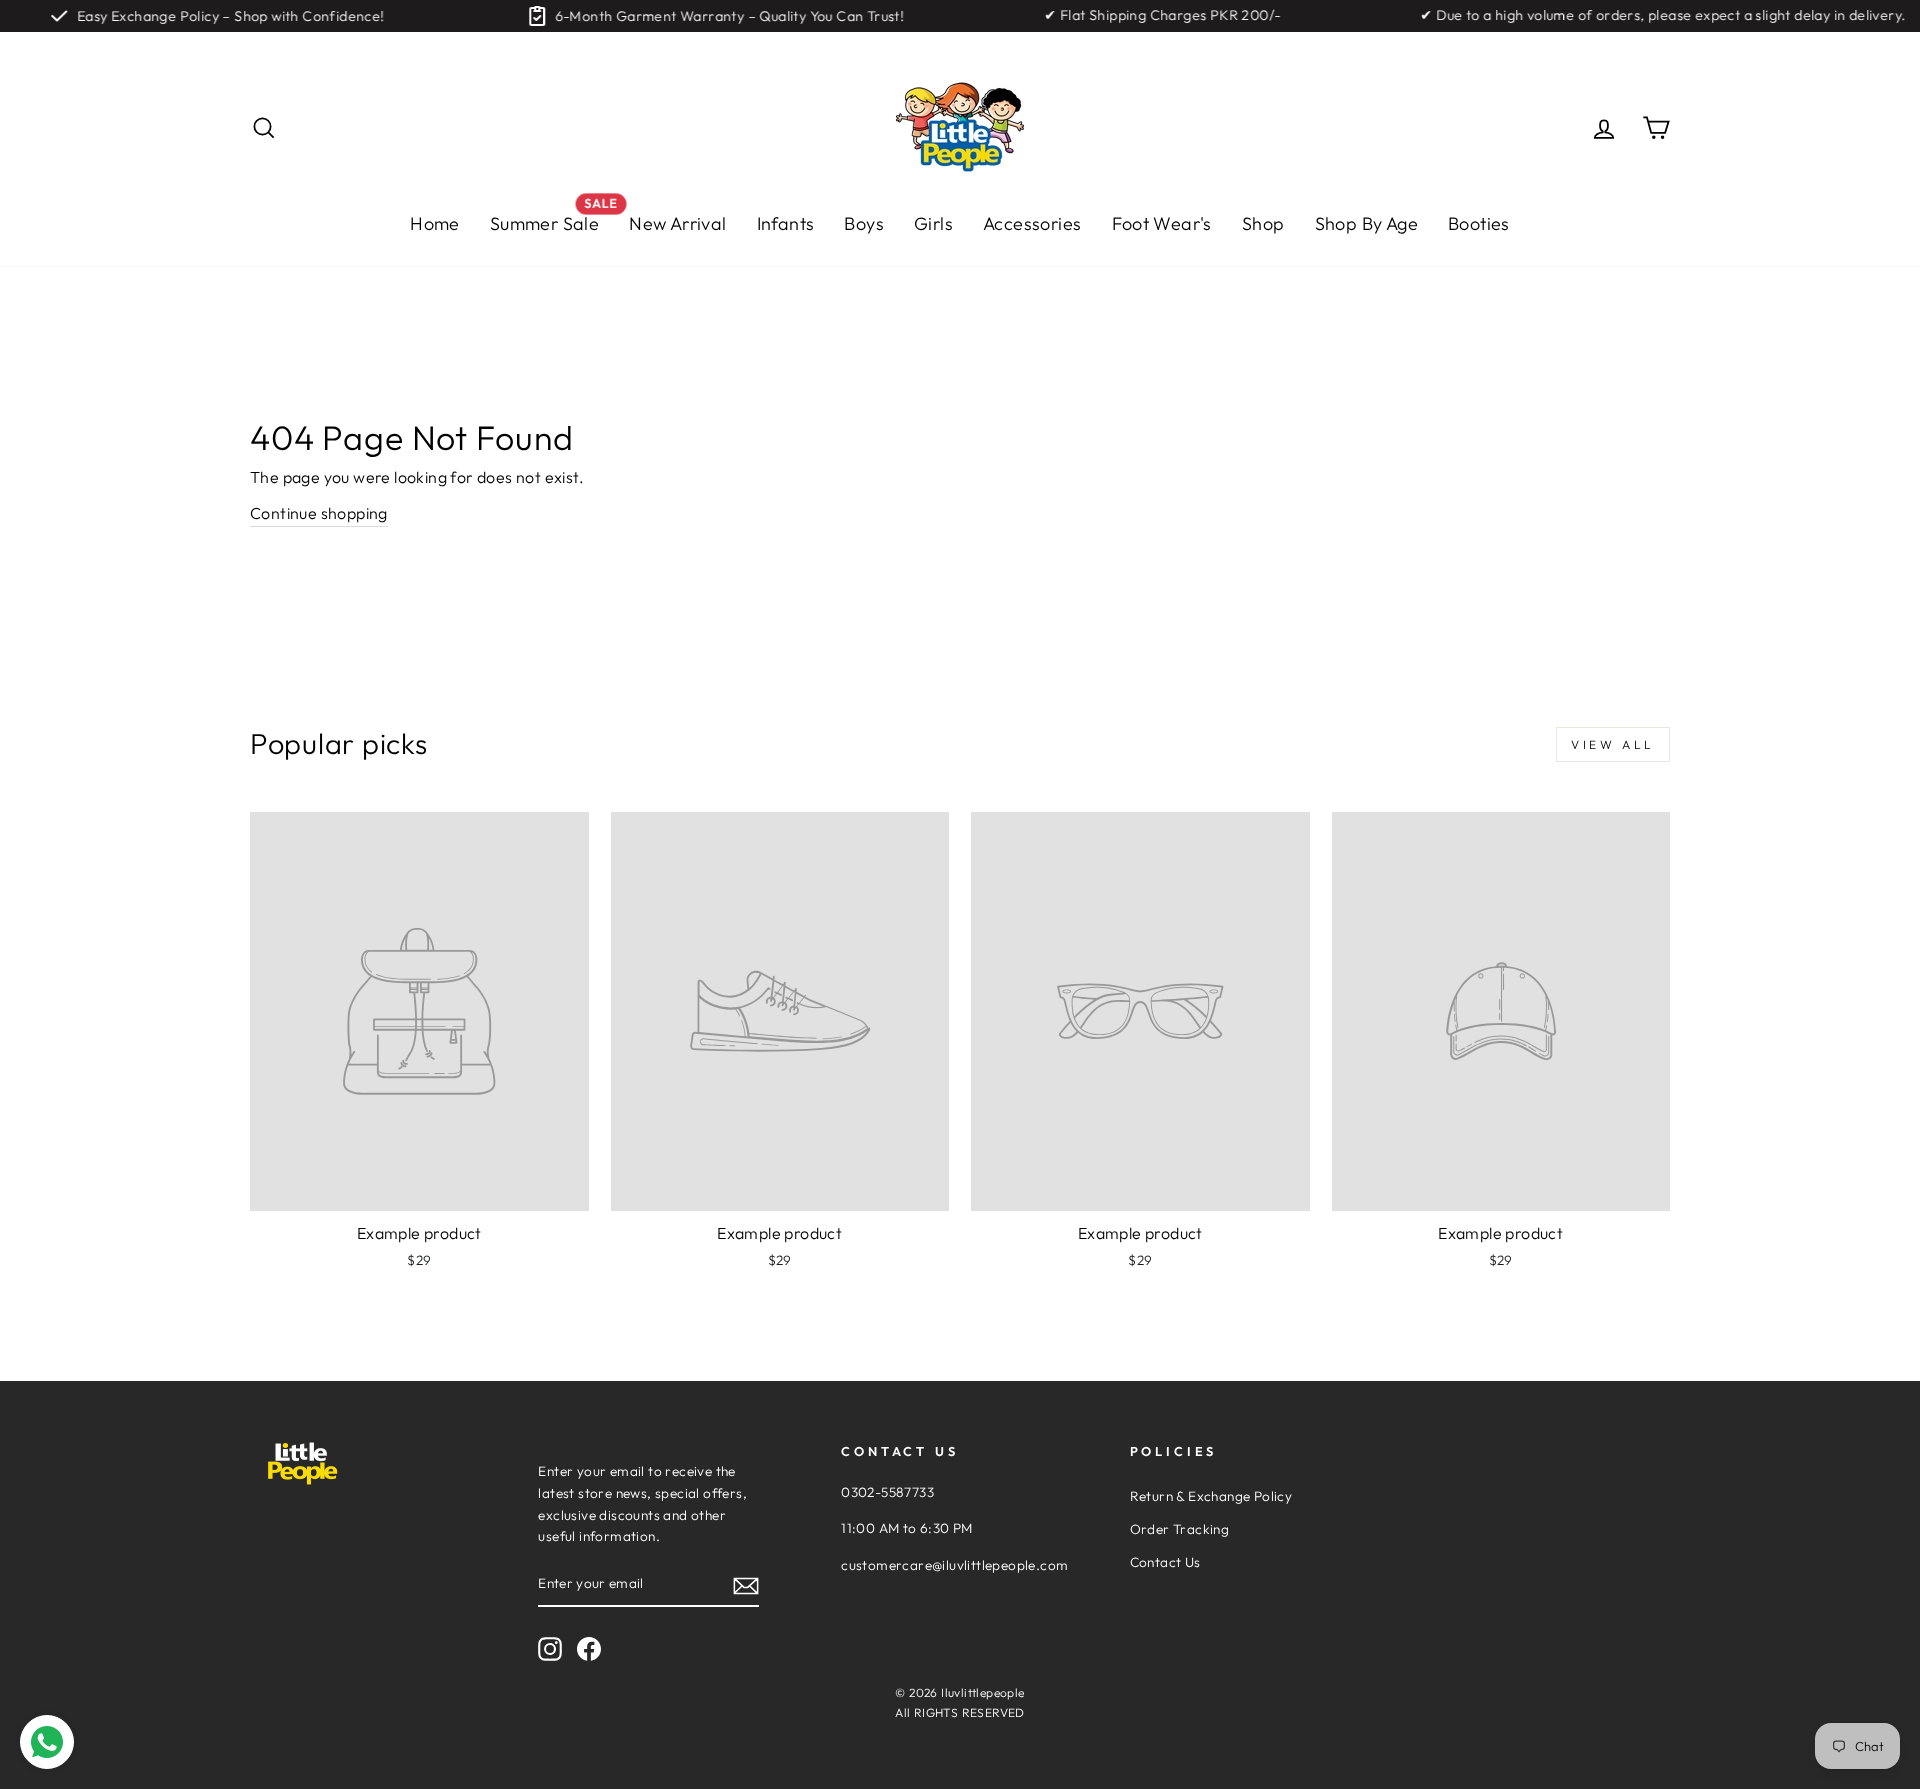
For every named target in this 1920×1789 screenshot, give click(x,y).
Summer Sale (552, 218)
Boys (864, 223)
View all (1613, 744)
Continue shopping (319, 513)
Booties (1479, 223)
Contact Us (1165, 1562)
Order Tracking (1180, 1529)
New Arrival (677, 223)
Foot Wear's (1162, 223)
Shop (1263, 223)
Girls (933, 223)
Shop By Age (1366, 223)
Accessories (1032, 223)
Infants (786, 223)
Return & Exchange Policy (1211, 1496)
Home (435, 223)
